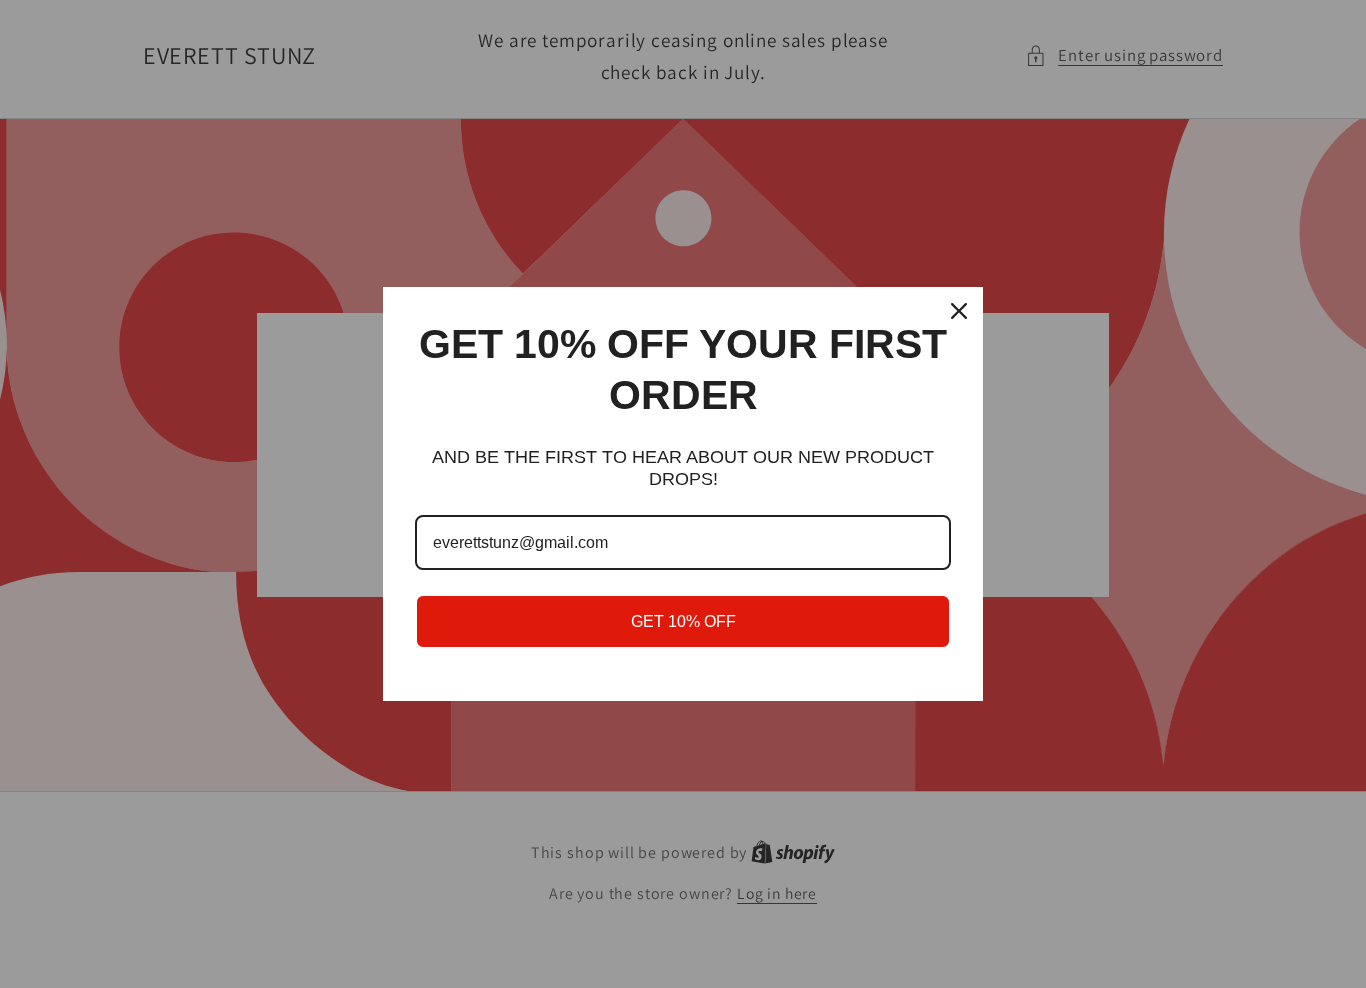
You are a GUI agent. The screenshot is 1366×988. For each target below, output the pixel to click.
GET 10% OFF (683, 621)
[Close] (959, 311)
